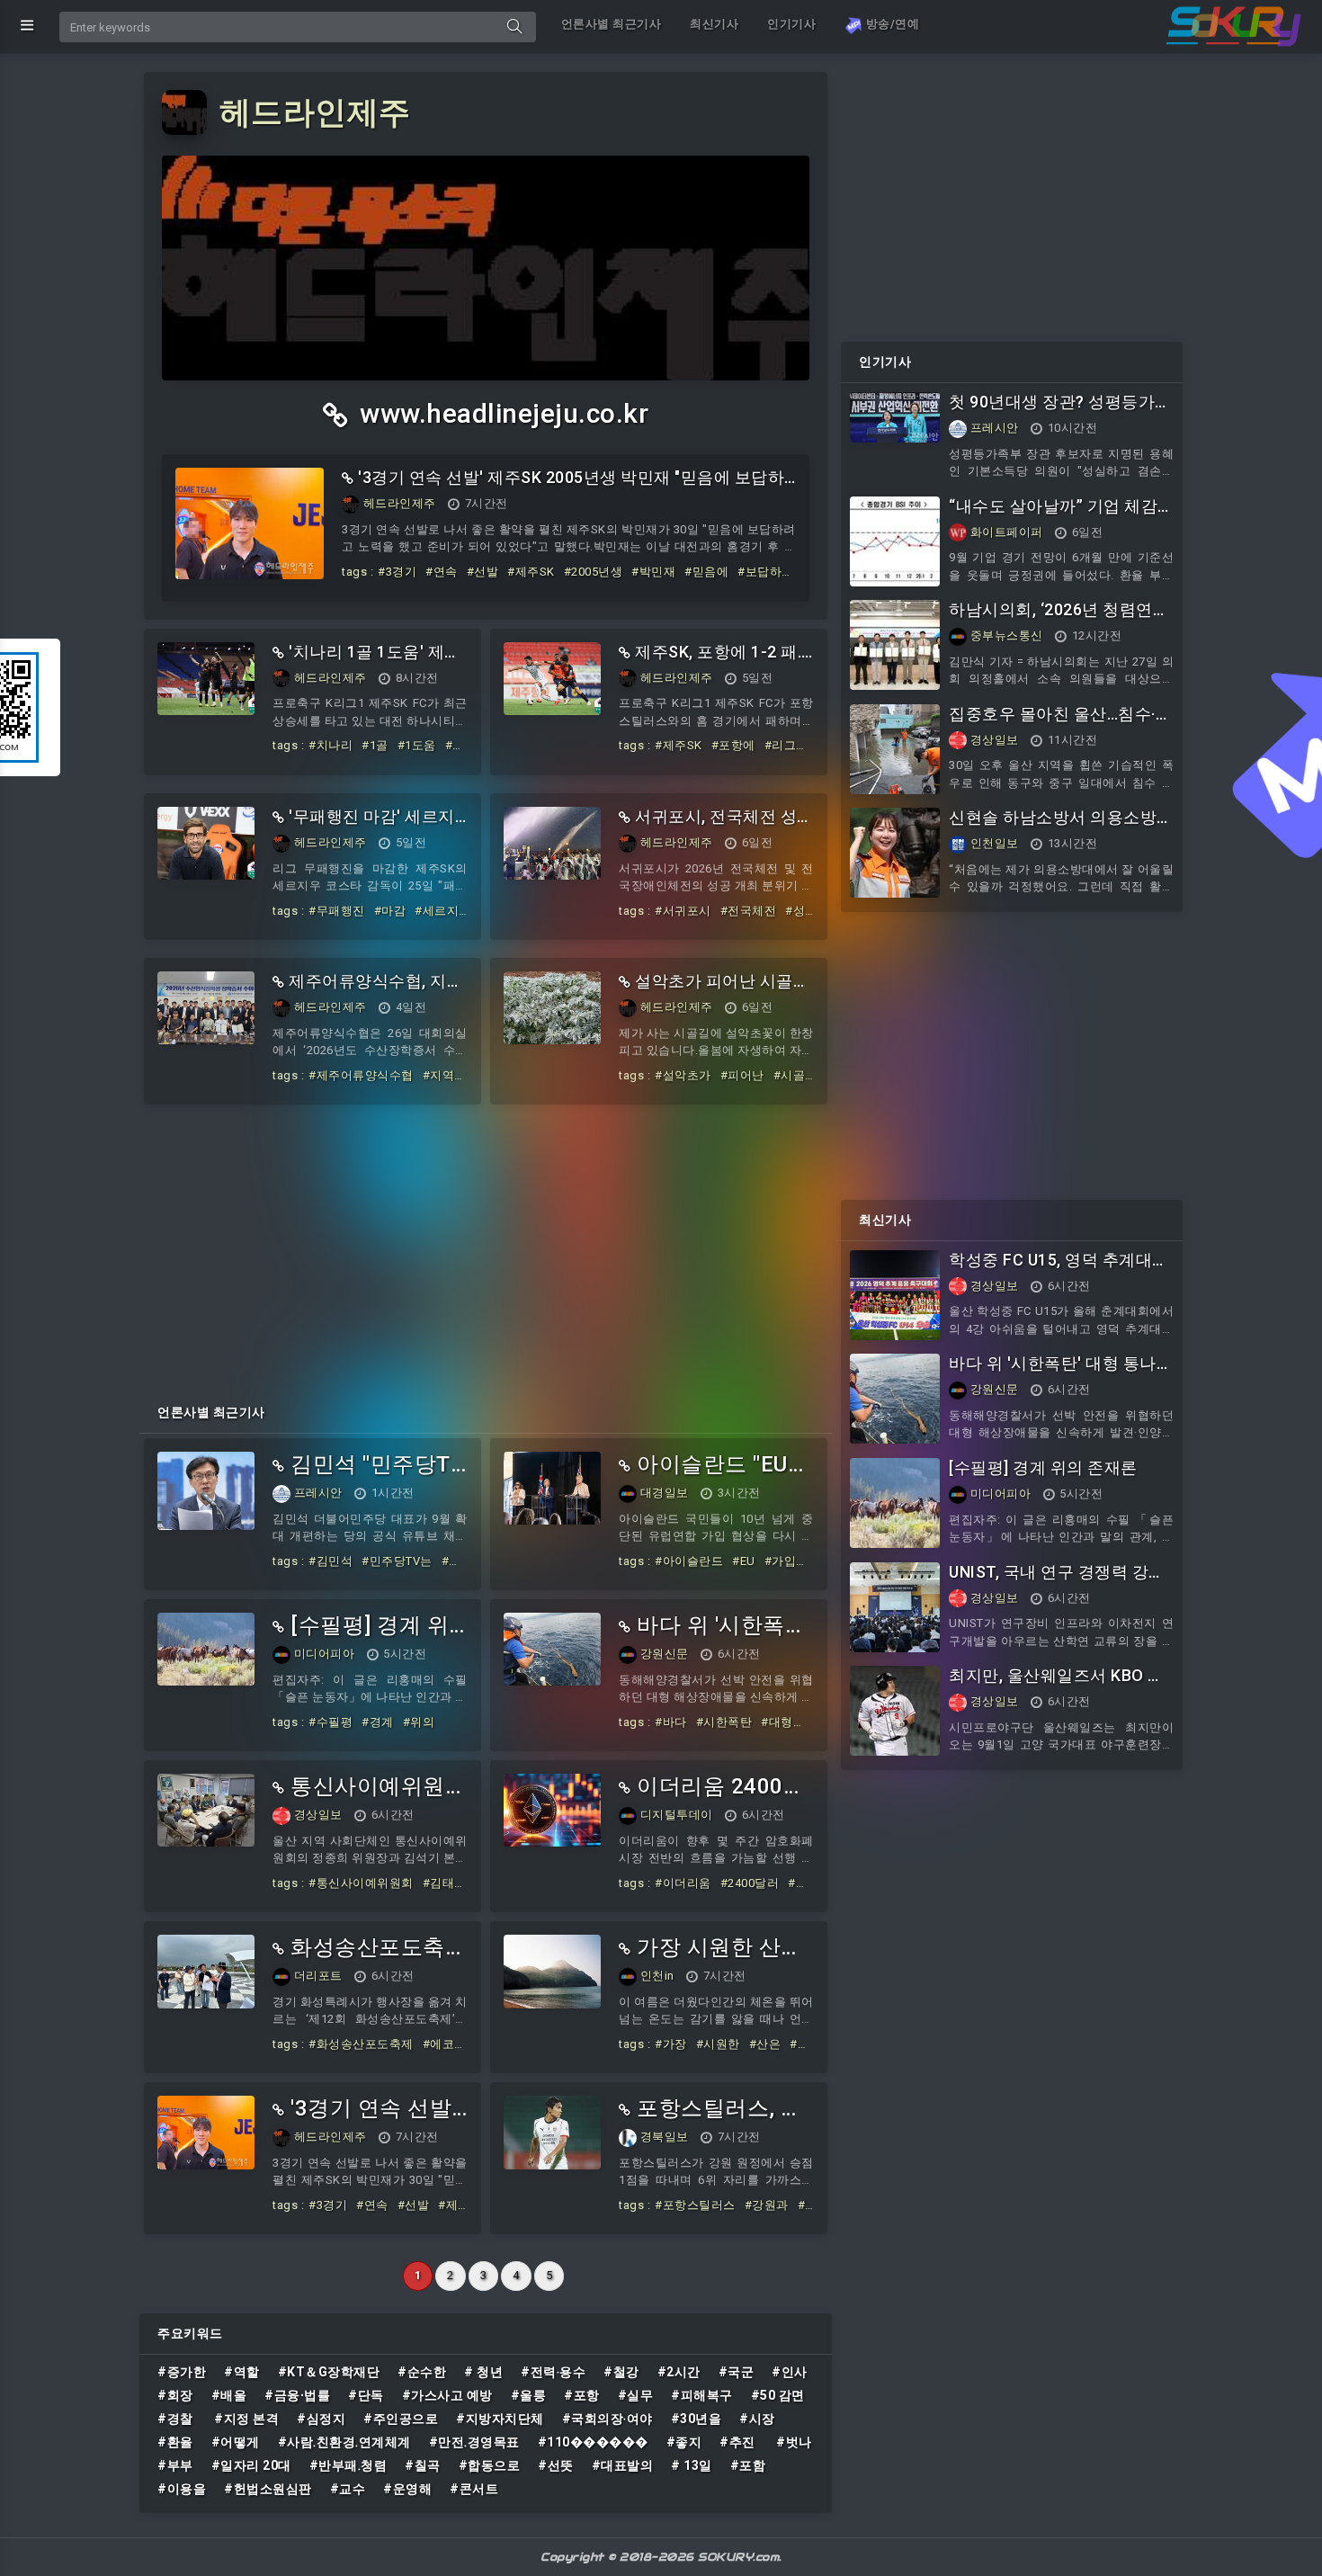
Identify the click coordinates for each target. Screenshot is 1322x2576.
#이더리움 (683, 1883)
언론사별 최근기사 (612, 24)
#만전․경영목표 (474, 2442)
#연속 (442, 572)
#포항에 (733, 745)
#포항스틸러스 (695, 2205)
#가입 (781, 1561)
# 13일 (692, 2465)
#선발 (483, 572)
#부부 (175, 2465)
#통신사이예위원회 (361, 1883)
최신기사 (714, 24)
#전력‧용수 (553, 2372)
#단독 (366, 2395)
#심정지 (321, 2419)
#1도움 (417, 745)
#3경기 (397, 572)
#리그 (781, 745)
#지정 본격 (246, 2419)
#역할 (242, 2372)
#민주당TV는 (397, 1561)
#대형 (777, 1722)
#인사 (790, 2372)
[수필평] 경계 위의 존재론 (1043, 1467)
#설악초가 (683, 1075)
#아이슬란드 (689, 1561)
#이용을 (182, 2489)
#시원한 (718, 2044)
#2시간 (679, 2372)
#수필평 (330, 1722)
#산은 (765, 2044)
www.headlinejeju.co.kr (501, 413)
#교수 (348, 2489)
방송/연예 (891, 24)
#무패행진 (337, 911)
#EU (744, 1561)
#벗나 (794, 2442)
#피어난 (742, 1075)
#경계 (378, 1722)
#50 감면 (778, 2395)
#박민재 (653, 572)
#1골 (375, 745)
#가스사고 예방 (447, 2395)
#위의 (419, 1722)
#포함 (748, 2465)
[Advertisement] (486, 1248)
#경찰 (177, 2419)
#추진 (739, 2442)
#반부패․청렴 (348, 2465)
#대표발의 (623, 2465)
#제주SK (531, 572)
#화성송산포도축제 (361, 2044)
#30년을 (697, 2419)
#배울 (229, 2395)
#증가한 (182, 2372)
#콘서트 (474, 2489)
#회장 (175, 2395)
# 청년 (483, 2372)
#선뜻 (556, 2465)
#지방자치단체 (500, 2419)
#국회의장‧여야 (607, 2419)
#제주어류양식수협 (361, 1075)
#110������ (593, 2442)
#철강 (621, 2372)
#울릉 (529, 2395)
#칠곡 (423, 2465)
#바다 (671, 1722)
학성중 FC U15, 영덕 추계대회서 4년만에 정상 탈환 (1059, 1270)
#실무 (636, 2395)
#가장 (671, 2044)
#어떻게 (236, 2442)
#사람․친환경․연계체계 (344, 2442)
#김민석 (330, 1561)
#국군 (737, 2372)
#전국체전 (749, 911)
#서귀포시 (683, 911)
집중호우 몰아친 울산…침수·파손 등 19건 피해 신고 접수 (1060, 724)
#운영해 (407, 2489)
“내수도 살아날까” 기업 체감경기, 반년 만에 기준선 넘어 (1053, 516)
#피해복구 (702, 2395)
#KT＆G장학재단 (329, 2372)
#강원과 (767, 2205)
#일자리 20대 (251, 2465)
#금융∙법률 (297, 2395)
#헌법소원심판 (268, 2489)
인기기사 (791, 24)
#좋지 (684, 2442)
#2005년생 (594, 572)
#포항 (582, 2395)
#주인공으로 (401, 2419)
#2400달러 (750, 1883)
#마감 (390, 911)
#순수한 (422, 2372)
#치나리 (330, 745)
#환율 (175, 2442)
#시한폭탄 (724, 1722)
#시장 (757, 2419)
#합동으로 (490, 2465)
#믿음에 (706, 572)
